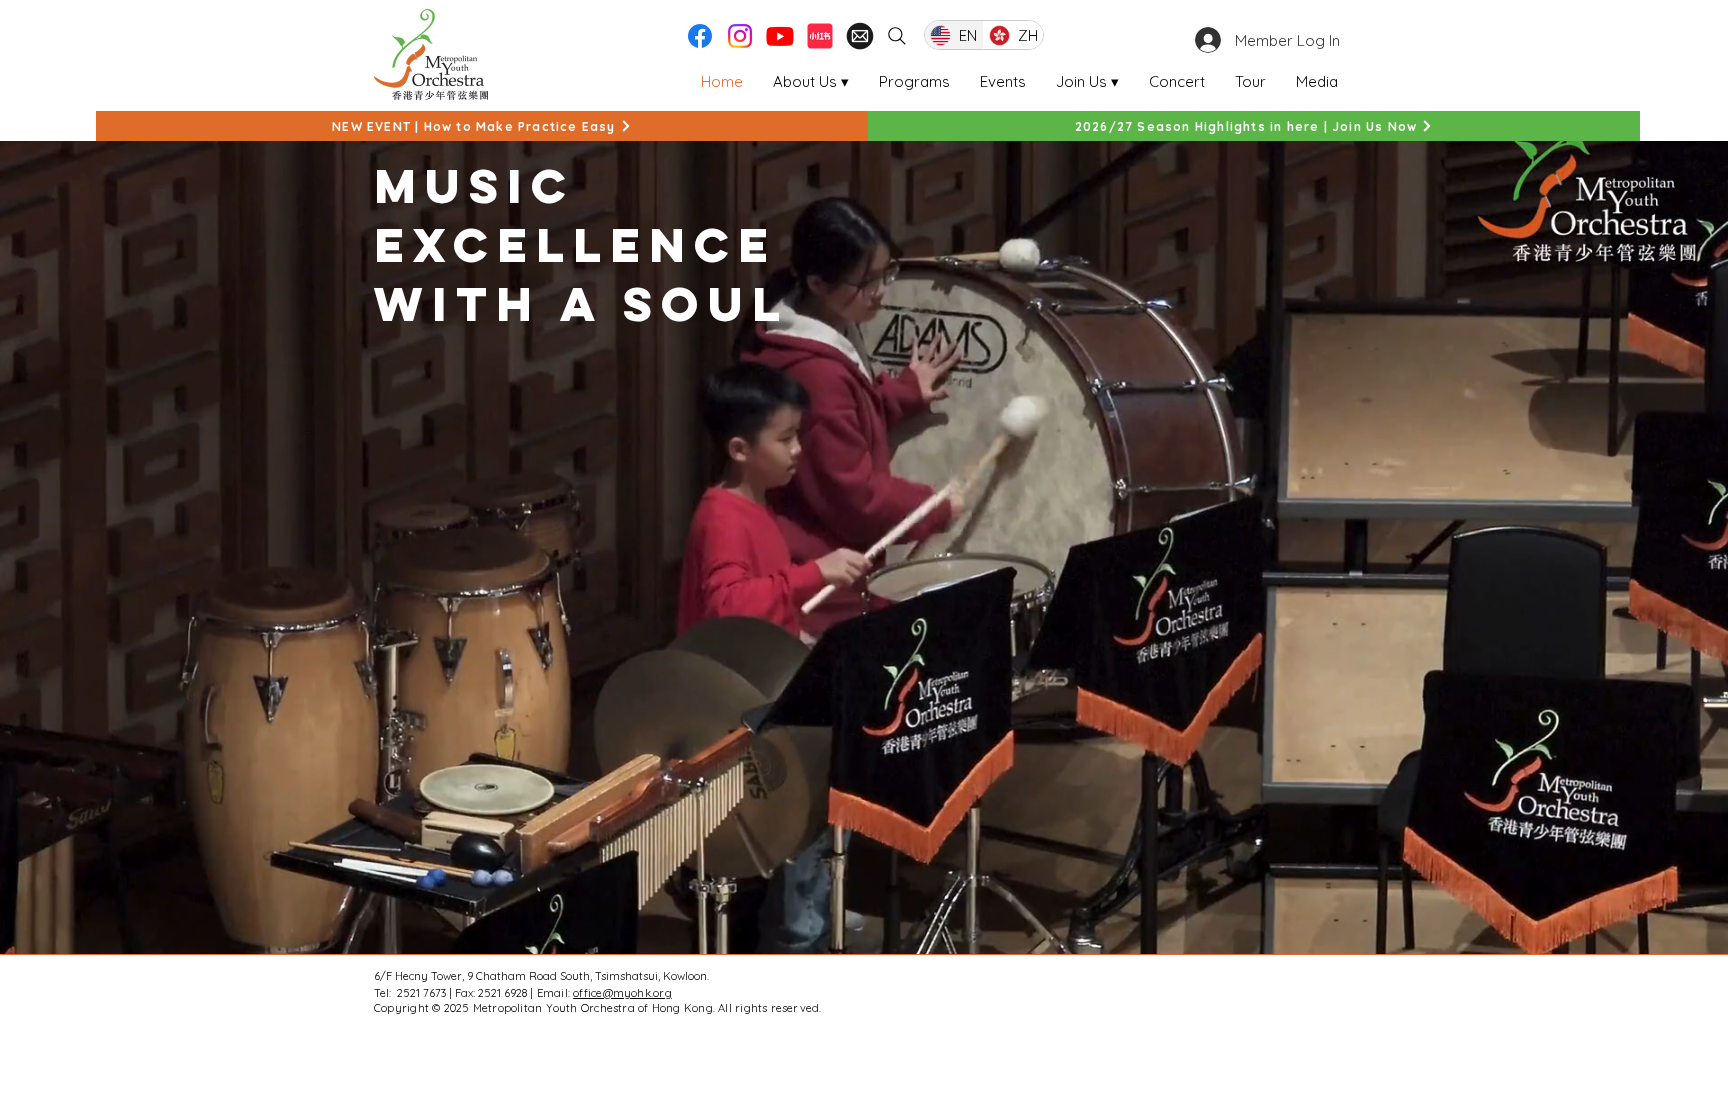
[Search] (897, 36)
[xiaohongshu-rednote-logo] (820, 36)
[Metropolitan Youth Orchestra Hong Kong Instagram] (740, 36)
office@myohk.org (622, 993)
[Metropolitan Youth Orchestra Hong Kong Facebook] (700, 36)
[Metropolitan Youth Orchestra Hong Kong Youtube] (780, 36)
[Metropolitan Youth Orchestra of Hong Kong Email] (860, 36)
